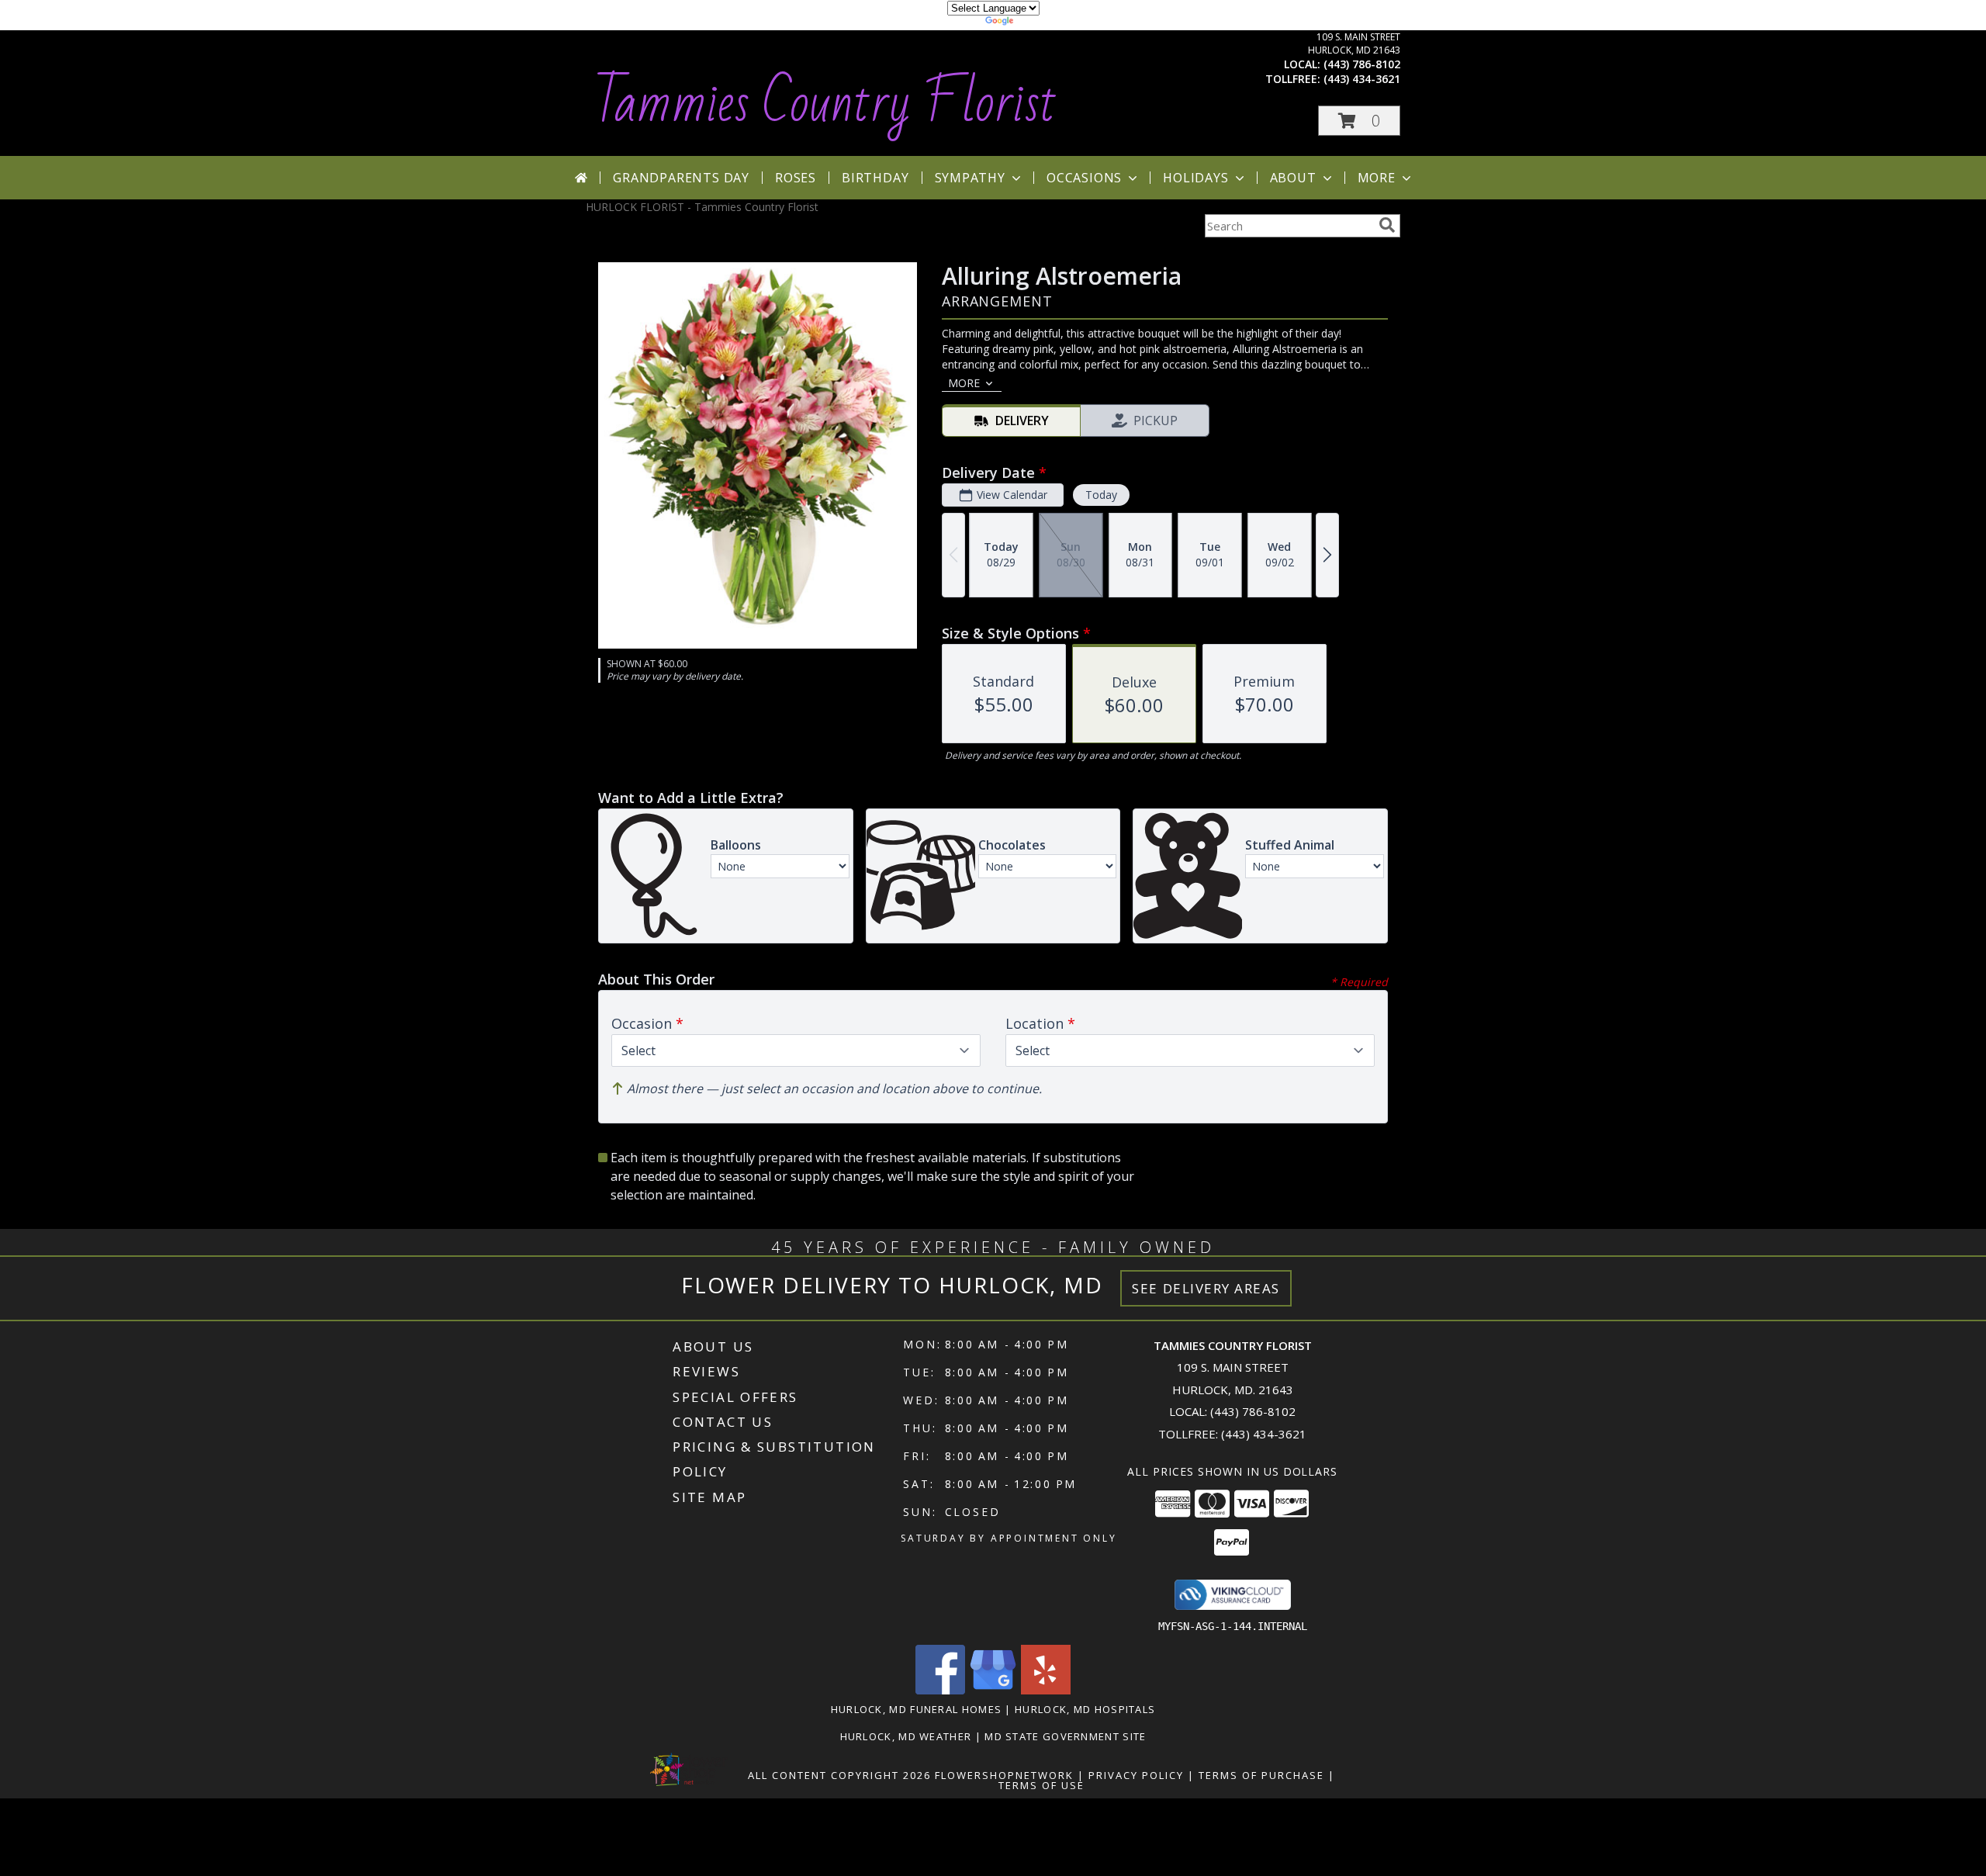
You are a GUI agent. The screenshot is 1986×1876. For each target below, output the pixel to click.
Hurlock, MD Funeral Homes (917, 1709)
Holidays (1195, 178)
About (1293, 178)
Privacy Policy (1136, 1775)
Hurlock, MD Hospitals (1085, 1709)
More (1377, 178)
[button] (1359, 121)
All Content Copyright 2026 (839, 1775)
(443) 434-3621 (1362, 79)
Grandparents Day (681, 178)
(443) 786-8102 (1362, 64)
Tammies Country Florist (825, 103)
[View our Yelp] (1046, 1690)
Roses (796, 178)
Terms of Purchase (1261, 1775)
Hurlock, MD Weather (906, 1736)
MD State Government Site (1065, 1736)
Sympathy (970, 178)
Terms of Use (1041, 1785)
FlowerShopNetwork (1004, 1775)
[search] (1387, 225)
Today (1101, 495)
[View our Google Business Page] (993, 1690)
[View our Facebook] (940, 1690)
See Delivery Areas (1206, 1288)
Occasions (1084, 178)
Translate (1040, 23)
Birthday (875, 178)
